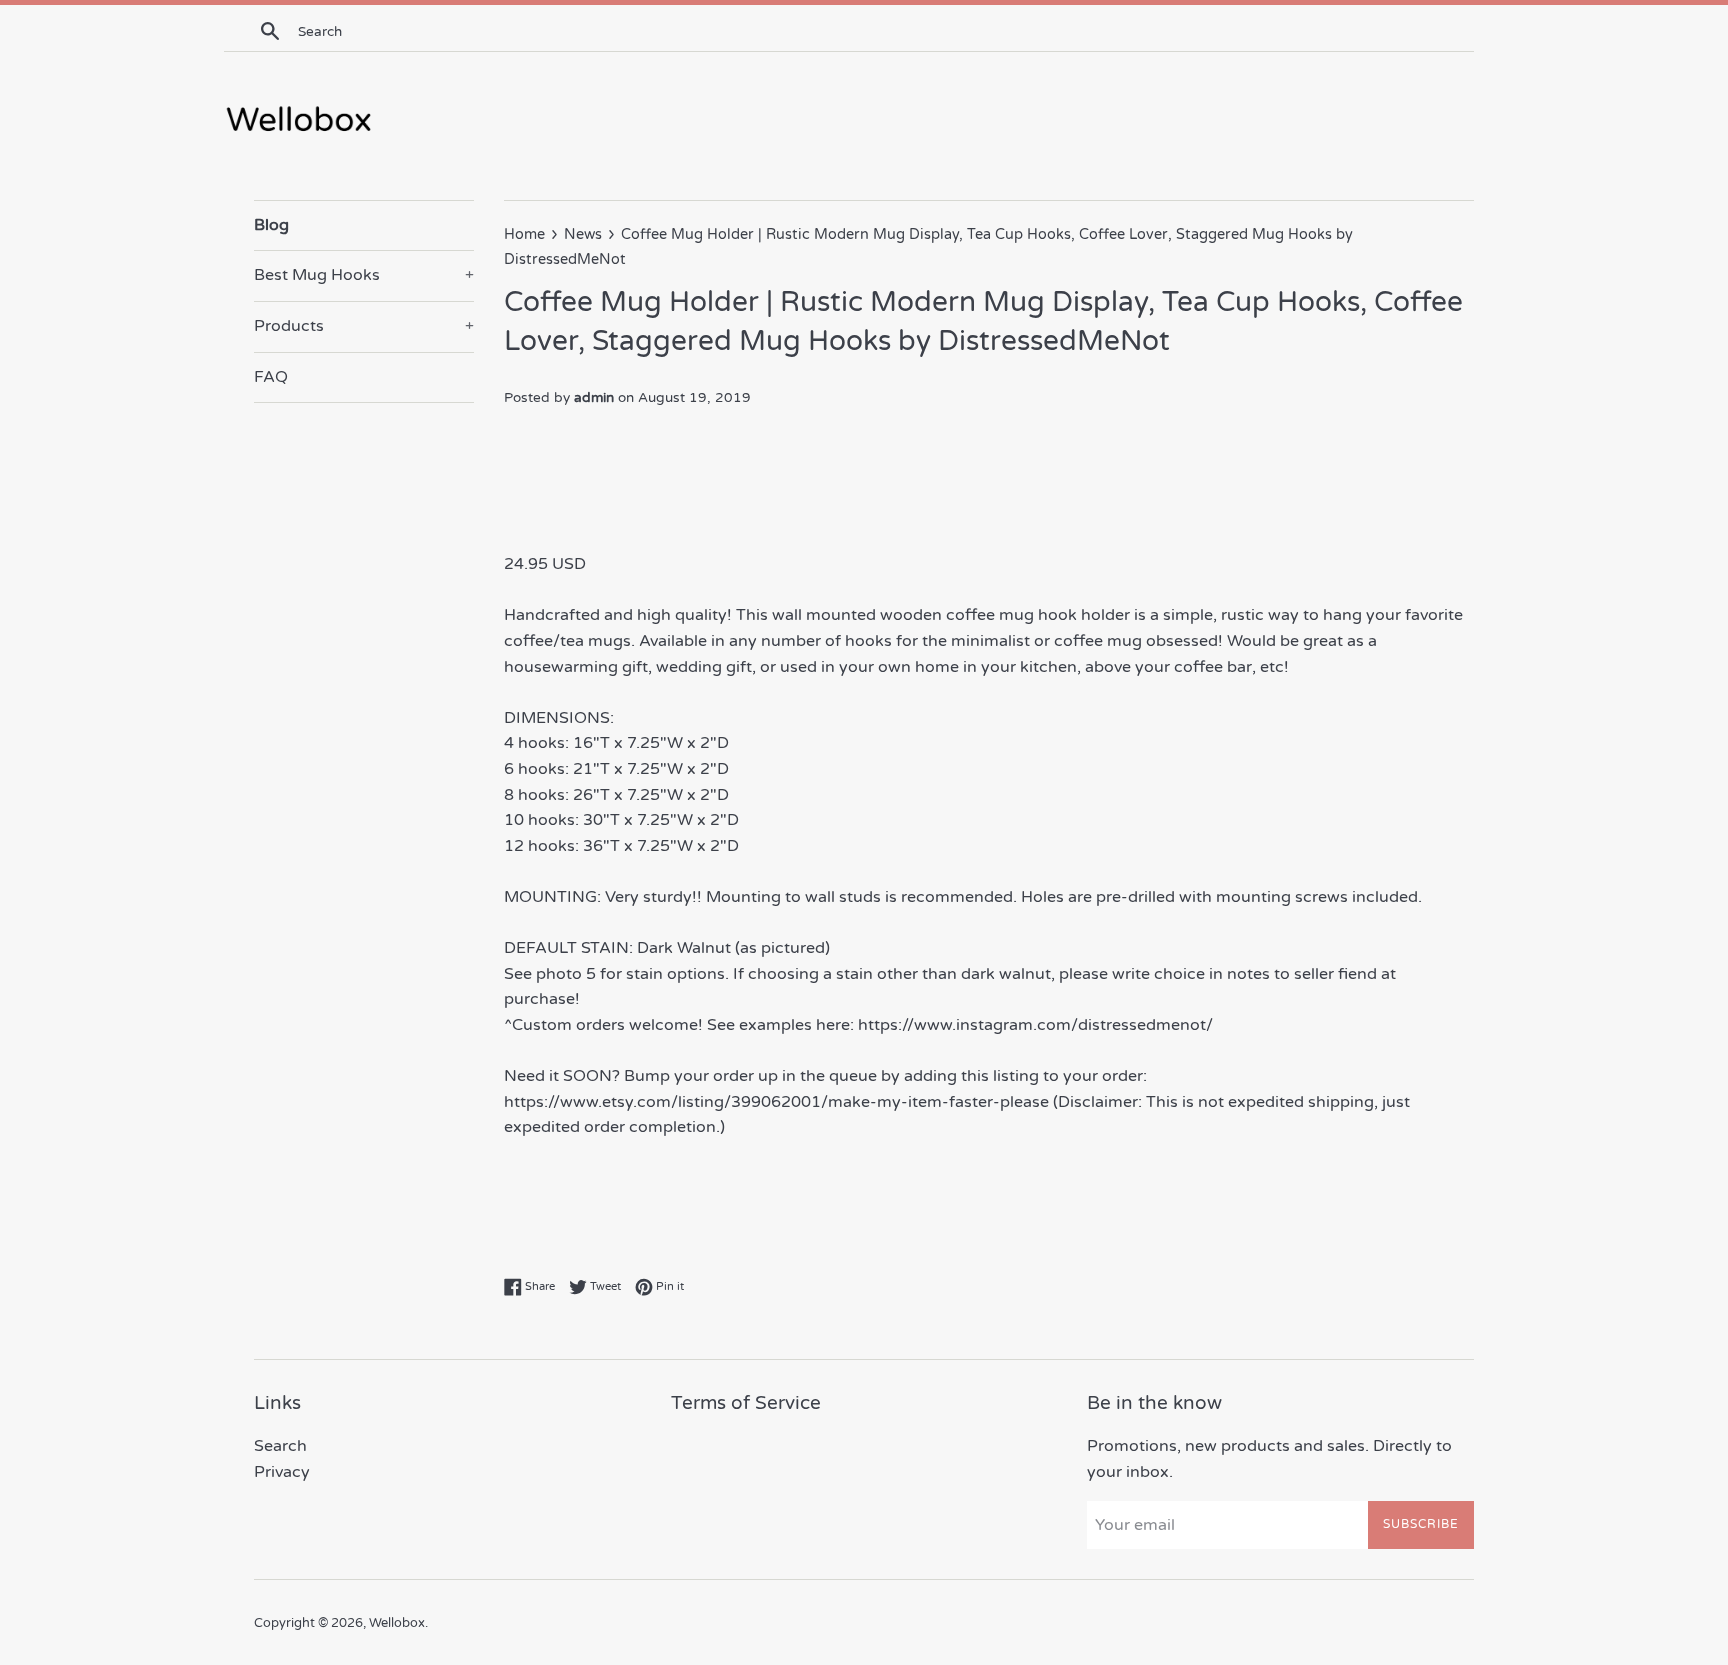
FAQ (271, 377)
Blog (271, 225)
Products (364, 326)
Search (280, 1446)
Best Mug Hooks (364, 275)
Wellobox (397, 1623)
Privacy (282, 1472)
